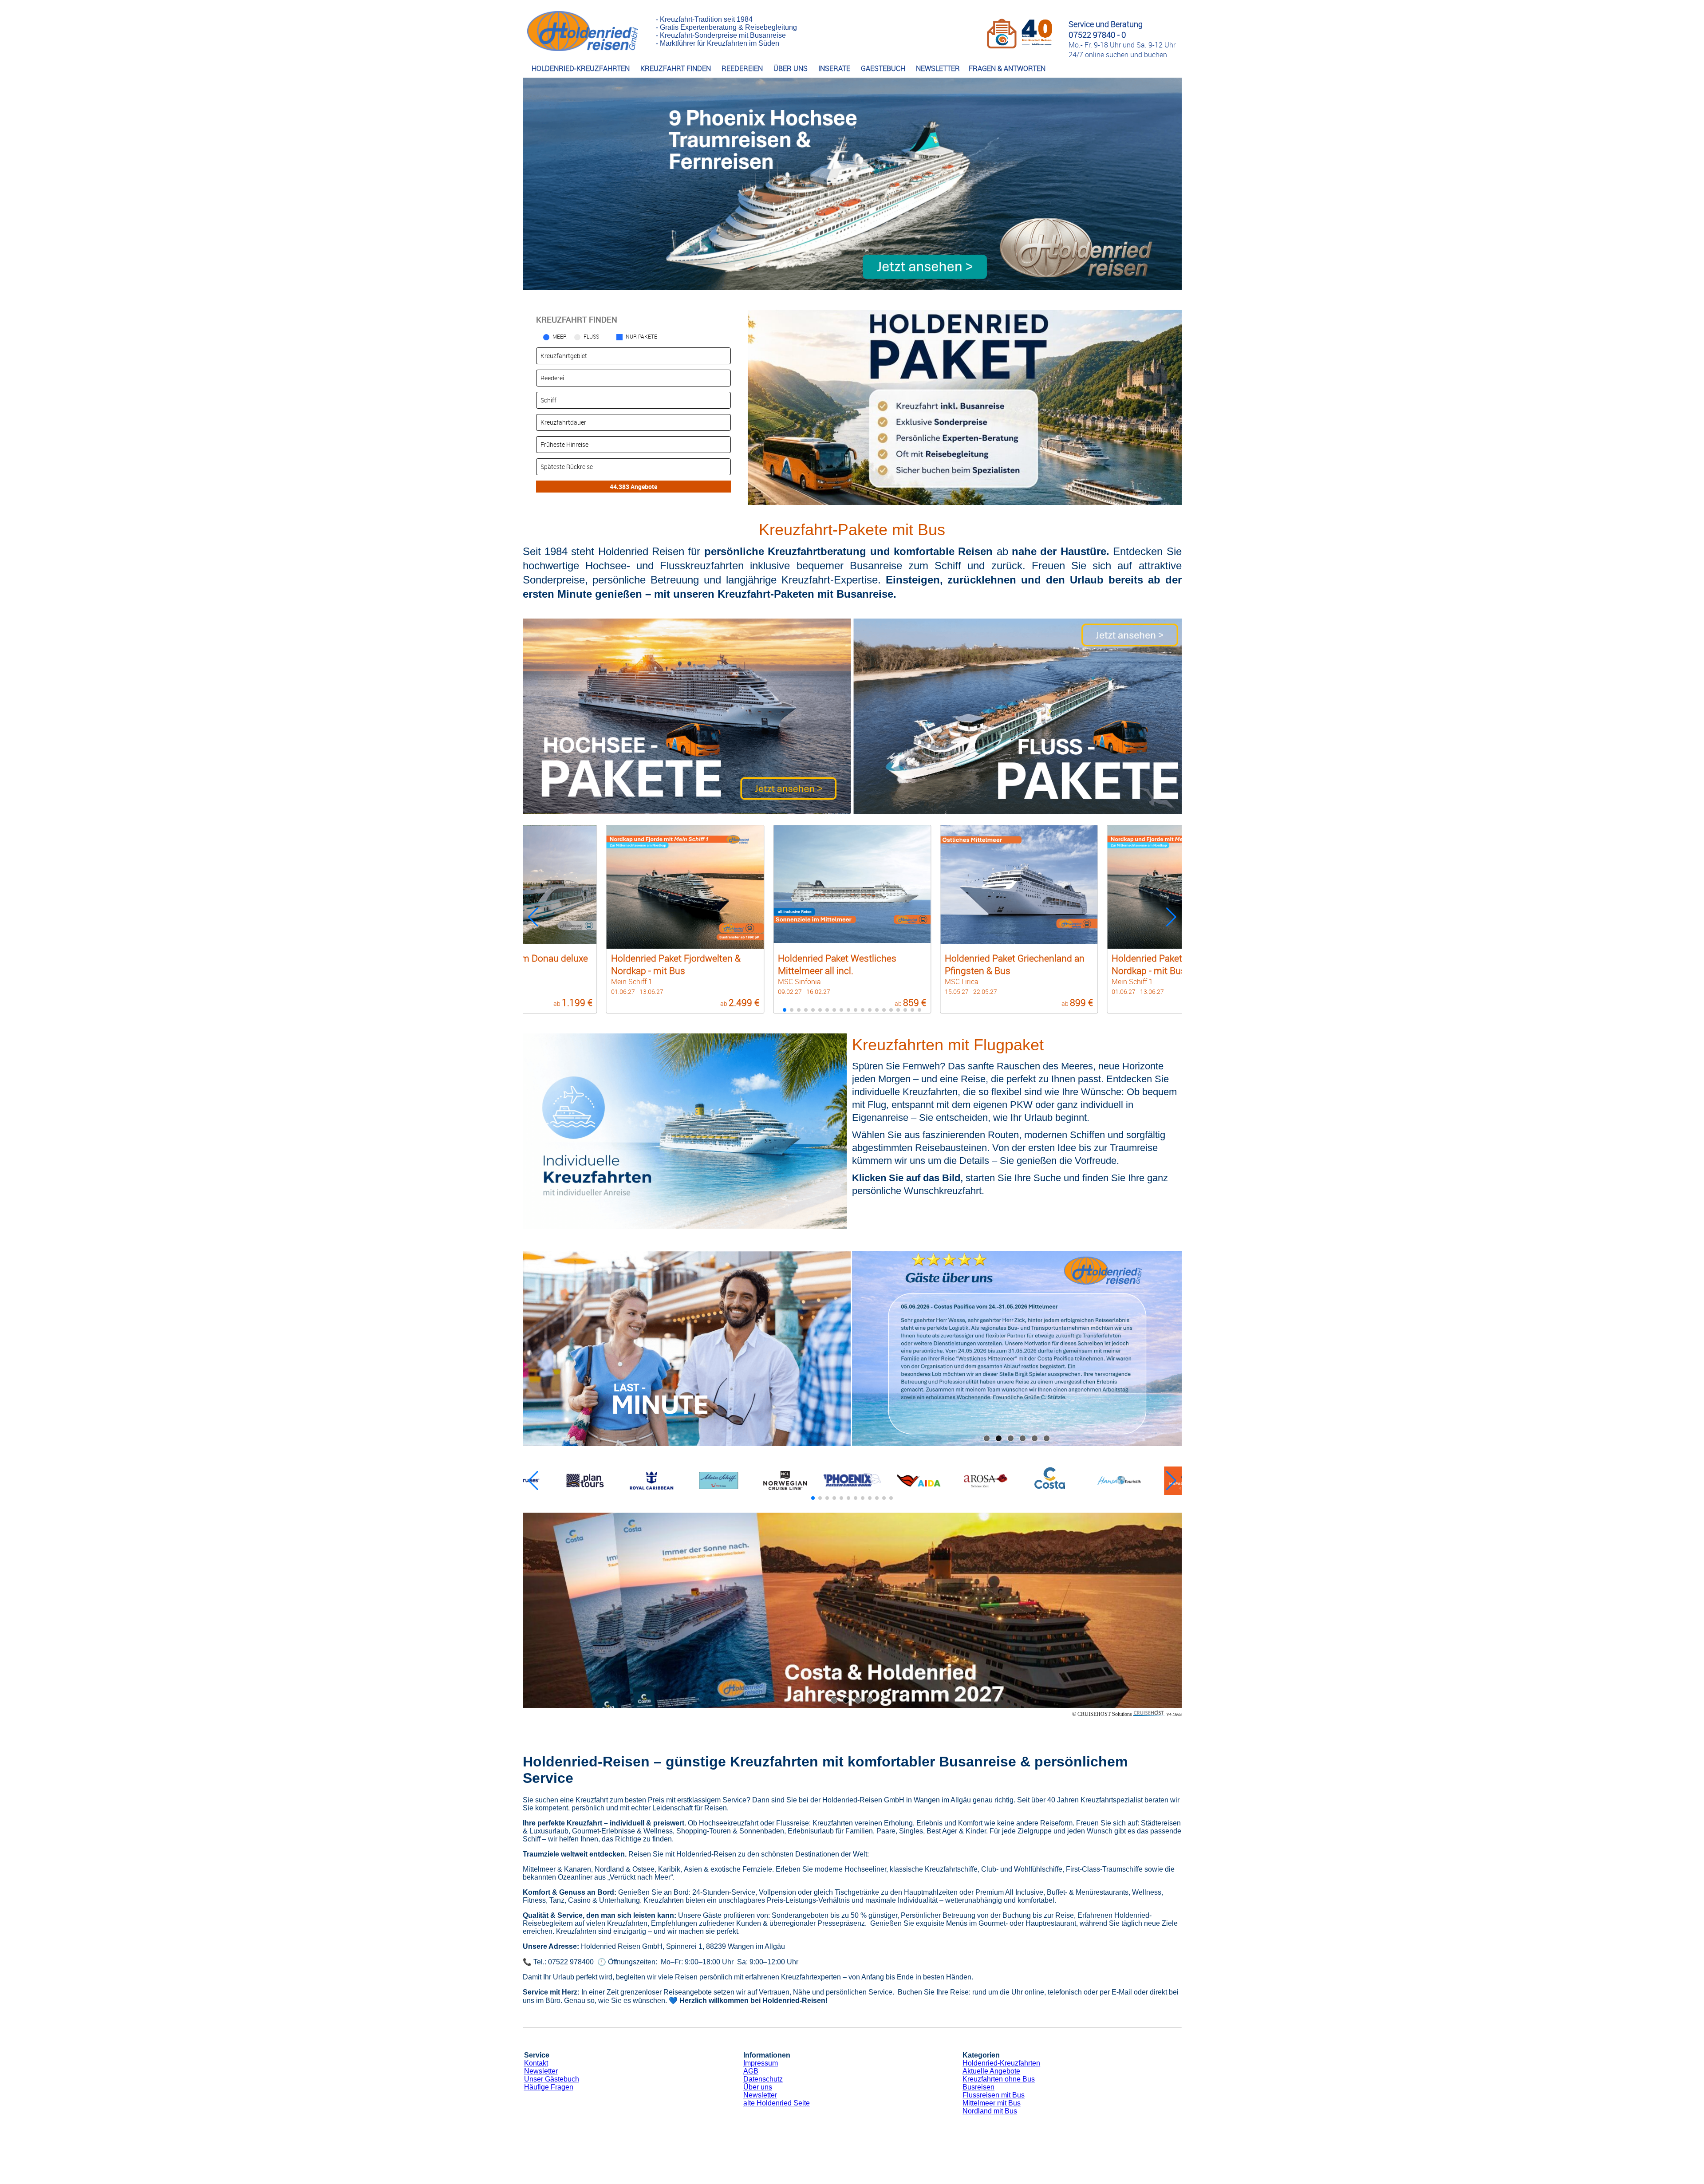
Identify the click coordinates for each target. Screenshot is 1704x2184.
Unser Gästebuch (552, 2079)
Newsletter (541, 2071)
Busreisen (978, 2087)
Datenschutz (763, 2079)
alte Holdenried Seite (777, 2103)
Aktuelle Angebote (991, 2071)
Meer (560, 336)
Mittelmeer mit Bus (992, 2103)
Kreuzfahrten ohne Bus (999, 2079)
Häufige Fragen (549, 2087)
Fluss (591, 336)
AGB (751, 2071)
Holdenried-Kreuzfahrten (1001, 2063)
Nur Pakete (641, 336)
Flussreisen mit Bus (994, 2095)
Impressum (761, 2063)
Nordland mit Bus (990, 2111)
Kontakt (536, 2063)
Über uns (758, 2087)
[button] (1171, 917)
